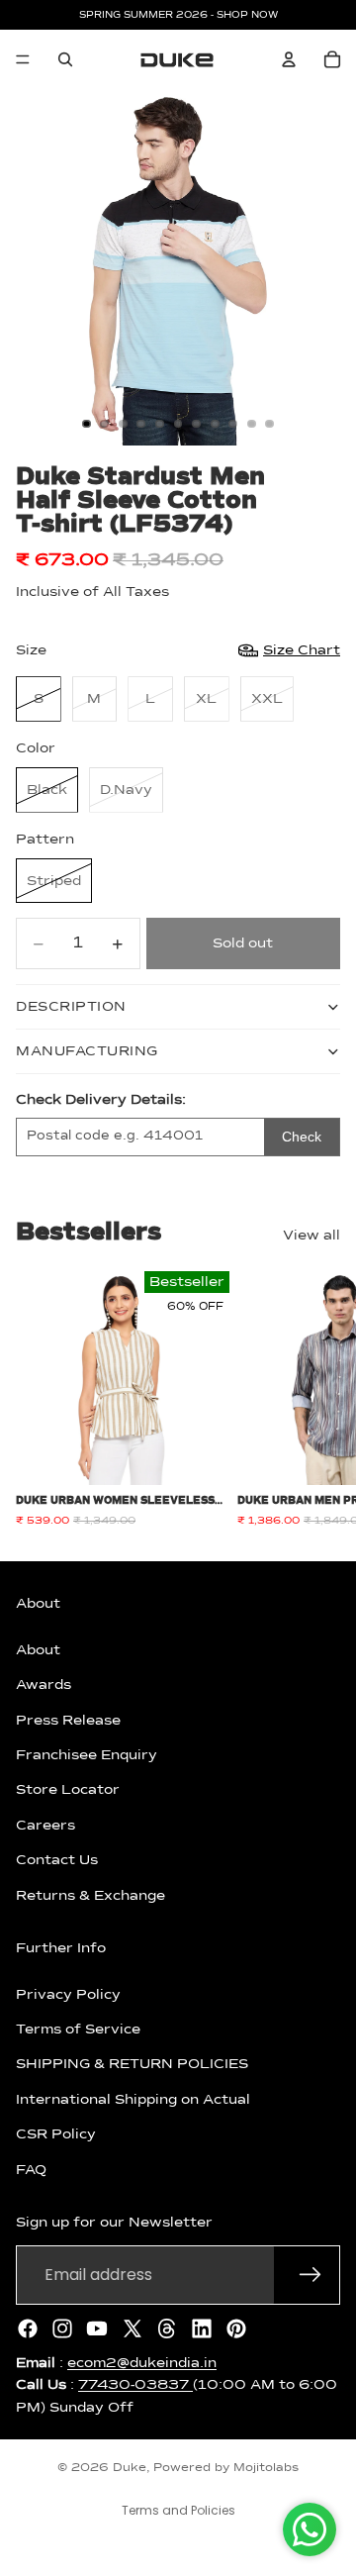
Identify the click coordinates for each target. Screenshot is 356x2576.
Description (71, 1007)
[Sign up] (311, 2274)
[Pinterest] (236, 2328)
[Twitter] (133, 2328)
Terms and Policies (178, 2510)
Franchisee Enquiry (87, 1755)
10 (251, 424)
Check (302, 1137)
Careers (45, 1825)
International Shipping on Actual (133, 2099)
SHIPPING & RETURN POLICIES (132, 2064)
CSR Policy (56, 2134)
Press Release (68, 1720)
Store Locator (68, 1790)
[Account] (289, 59)
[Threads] (167, 2328)
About (38, 1649)
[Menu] (23, 59)
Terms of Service (78, 2030)
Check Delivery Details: (101, 1100)
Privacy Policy (68, 1994)
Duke (130, 2468)
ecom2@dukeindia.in (142, 2362)
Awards (44, 1685)
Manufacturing (87, 1051)
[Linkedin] (202, 2328)
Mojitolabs (266, 2468)
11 (270, 424)
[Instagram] (62, 2328)
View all (311, 1236)
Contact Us (57, 1860)
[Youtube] (97, 2328)
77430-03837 (135, 2385)
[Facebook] (28, 2328)
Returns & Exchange (90, 1895)
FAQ (31, 2169)
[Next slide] (318, 1399)
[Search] (65, 59)
